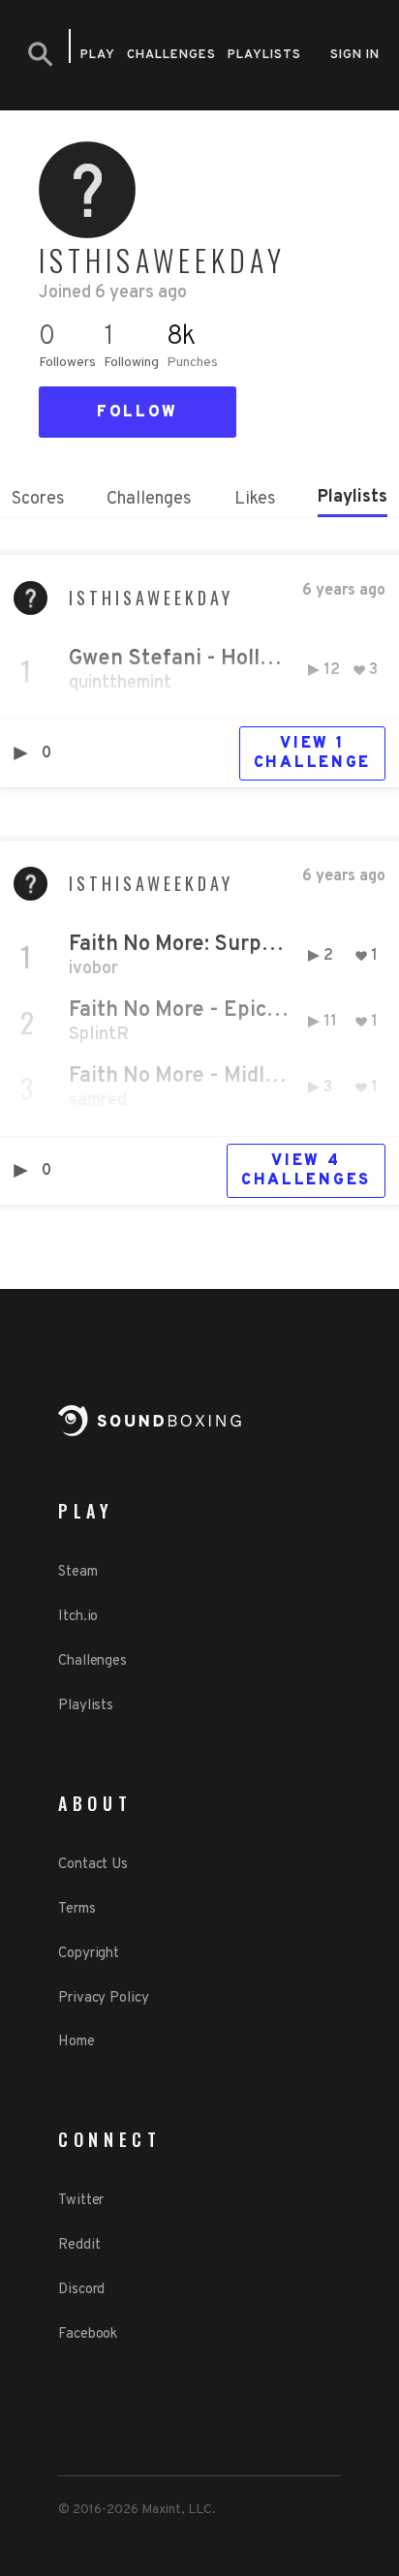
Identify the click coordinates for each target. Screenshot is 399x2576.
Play (98, 55)
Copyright (89, 1954)
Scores (38, 499)
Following (131, 363)
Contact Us (93, 1865)
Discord (81, 2290)
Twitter (81, 2201)
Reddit (79, 2245)
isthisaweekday (151, 598)
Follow (138, 413)
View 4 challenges (306, 1171)
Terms (77, 1909)
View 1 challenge (312, 753)
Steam (78, 1572)
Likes (255, 499)
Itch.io (78, 1617)
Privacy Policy (104, 1998)
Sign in (355, 55)
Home (77, 2042)
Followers (67, 363)
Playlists (264, 55)
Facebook (88, 2334)
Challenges (171, 55)
